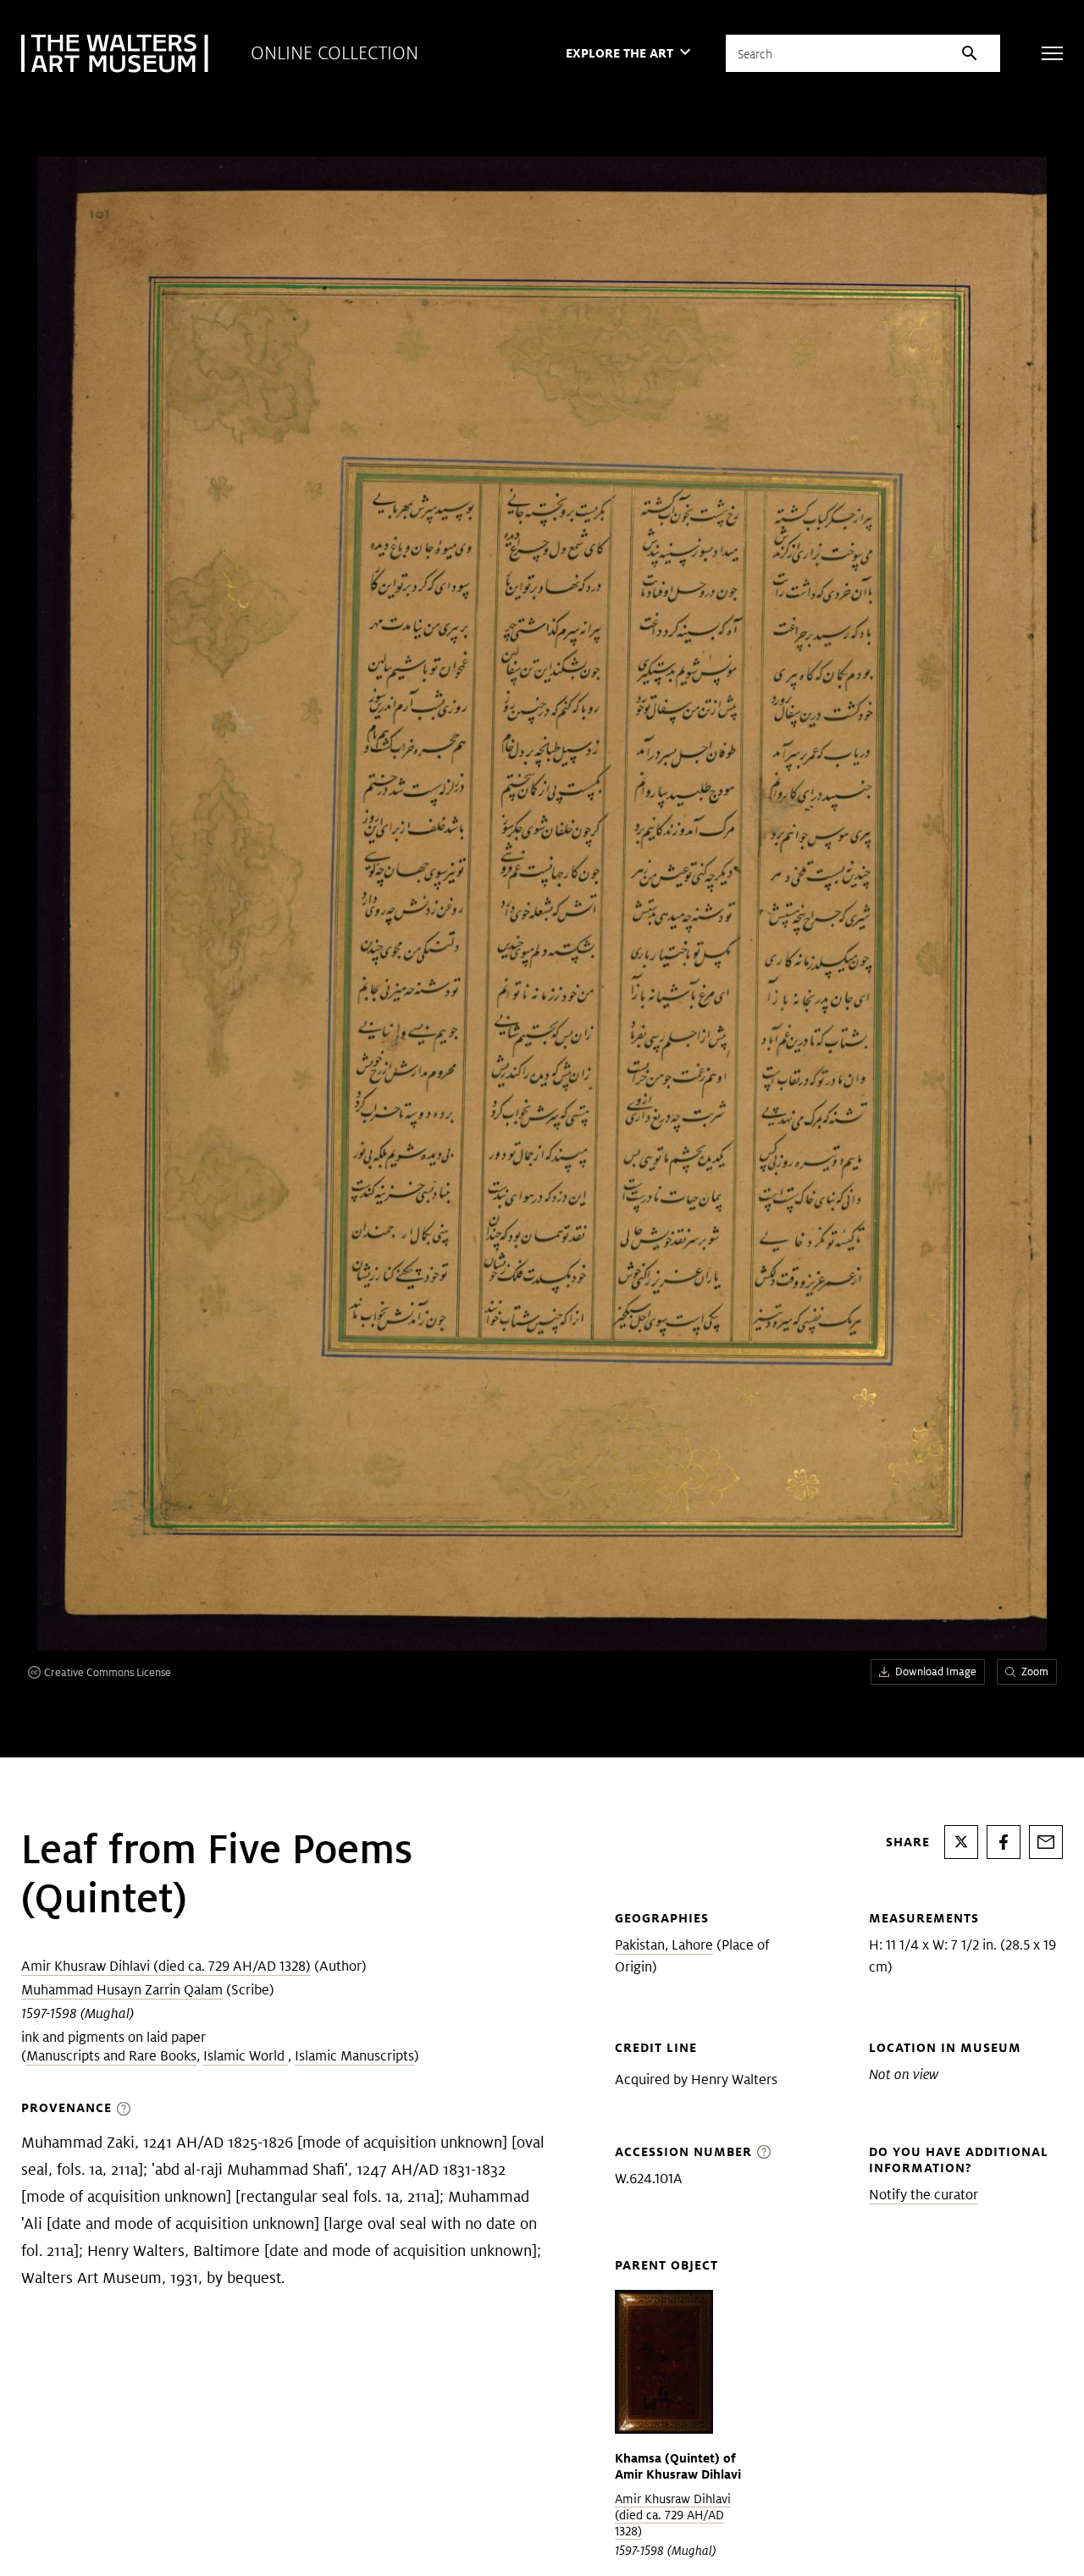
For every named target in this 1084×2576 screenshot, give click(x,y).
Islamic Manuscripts (354, 2056)
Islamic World (246, 2056)
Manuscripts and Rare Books (111, 2056)
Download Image (936, 1671)
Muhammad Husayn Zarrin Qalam (122, 1990)
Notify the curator (924, 2195)
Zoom (1035, 1671)
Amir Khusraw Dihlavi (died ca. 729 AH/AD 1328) (166, 1966)
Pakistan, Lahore (664, 1945)
